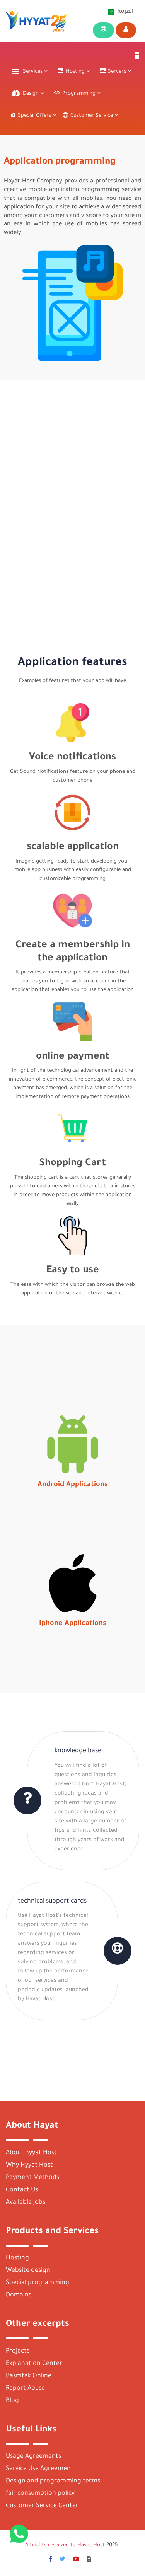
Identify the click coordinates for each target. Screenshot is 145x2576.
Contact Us (22, 2190)
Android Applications (73, 1485)
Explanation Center (34, 2363)
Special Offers (35, 116)
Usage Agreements (33, 2457)
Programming (80, 94)
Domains (19, 2295)
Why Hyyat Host (29, 2165)
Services (33, 72)
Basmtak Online (29, 2376)
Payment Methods (32, 2177)
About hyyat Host (31, 2153)
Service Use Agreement (40, 2469)
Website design (28, 2271)
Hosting (17, 2258)
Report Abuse (25, 2388)
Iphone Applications (73, 1624)
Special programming (38, 2283)
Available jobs (26, 2202)
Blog (12, 2400)
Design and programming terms (53, 2481)
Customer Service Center (42, 2506)
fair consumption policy (40, 2494)
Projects (18, 2351)
